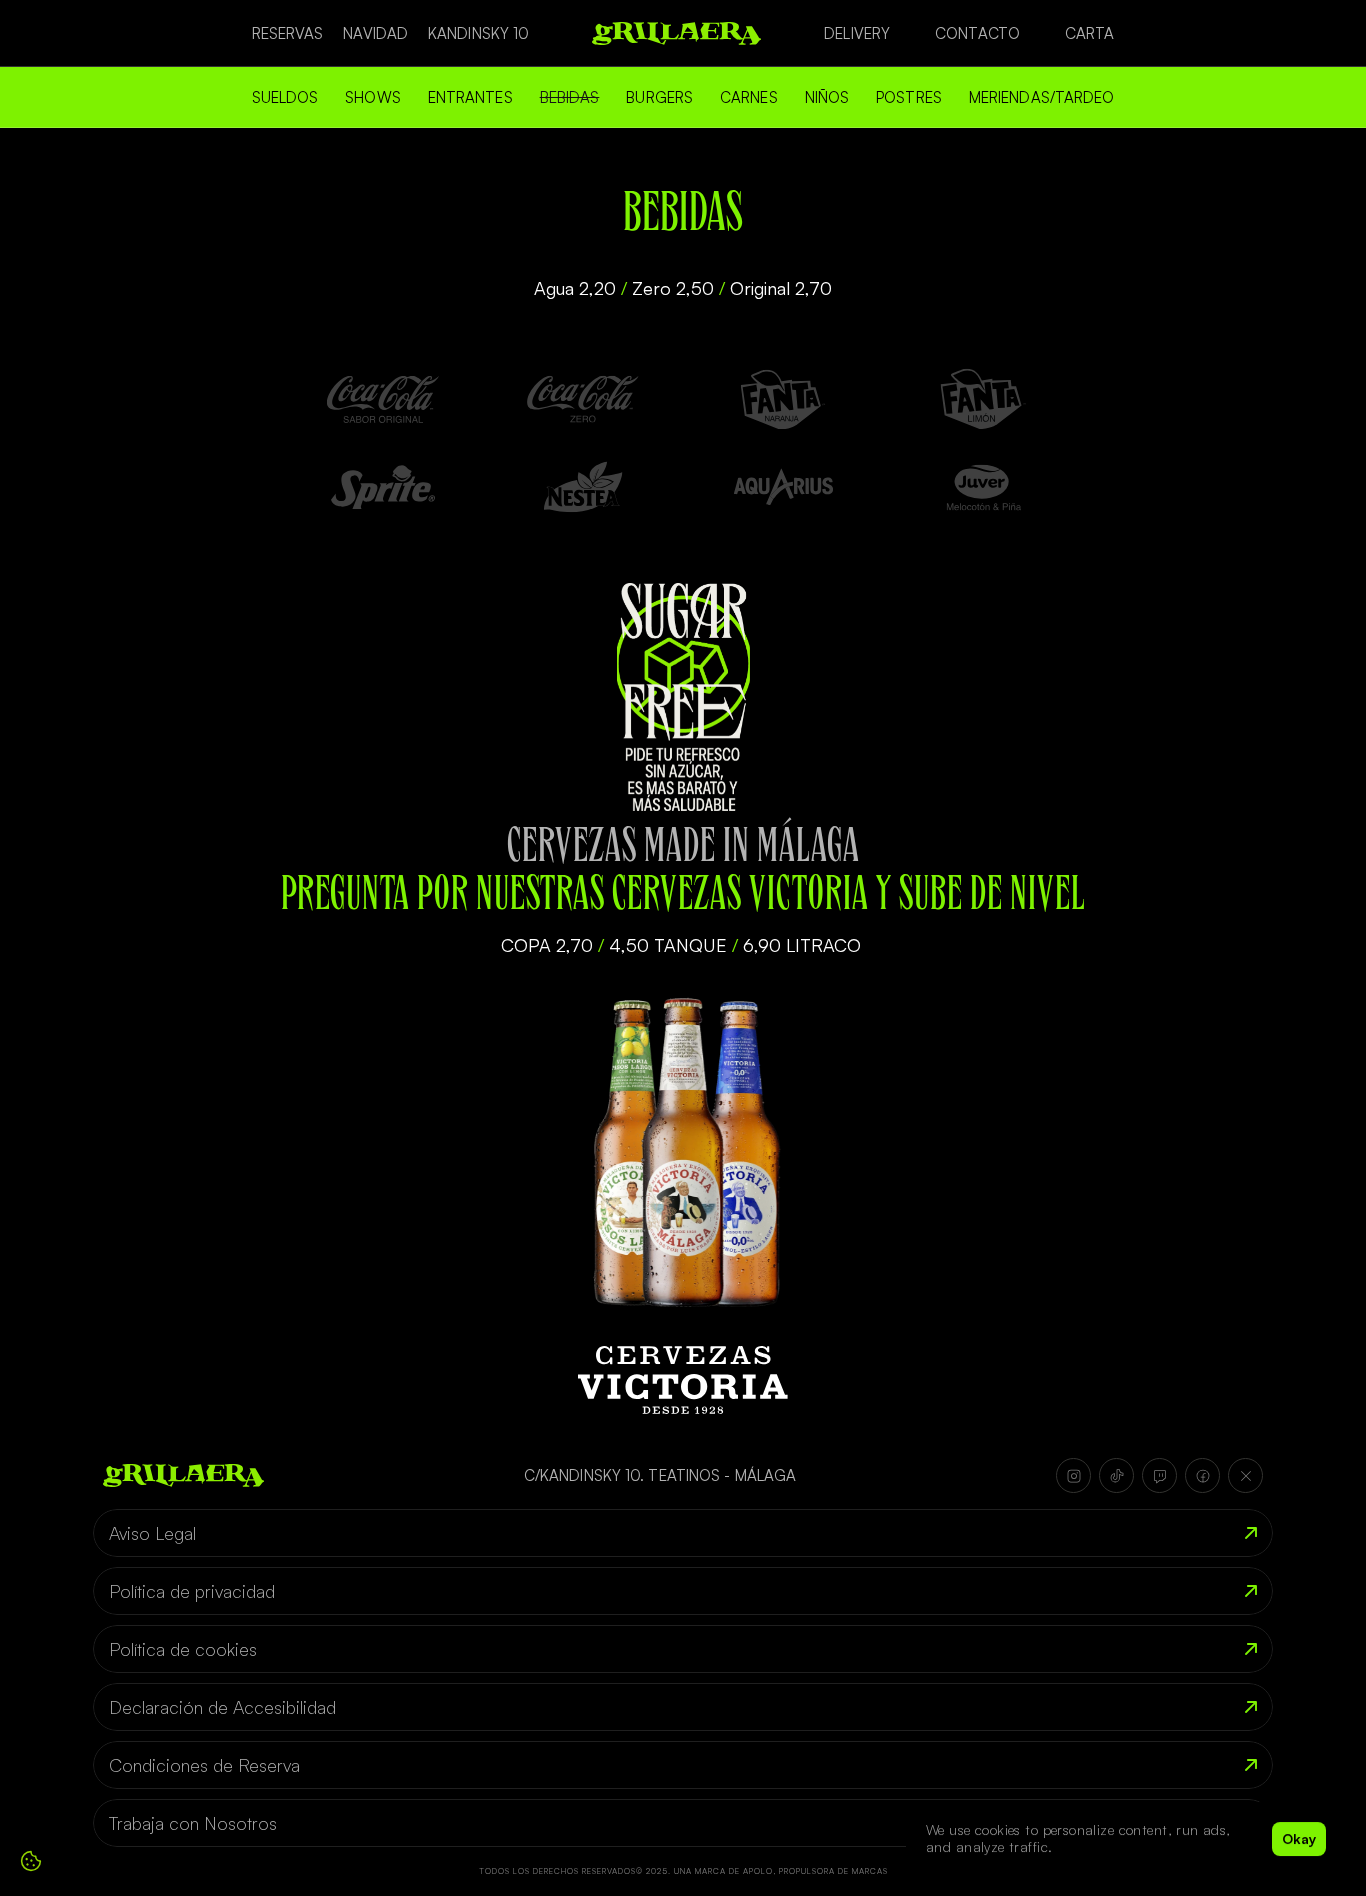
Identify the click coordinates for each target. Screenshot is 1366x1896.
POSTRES (909, 97)
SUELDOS (285, 97)
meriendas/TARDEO (1042, 97)
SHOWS (373, 97)
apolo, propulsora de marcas (815, 1871)
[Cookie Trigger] (31, 1861)
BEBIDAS (570, 97)
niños (827, 97)
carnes (749, 97)
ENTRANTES (470, 97)
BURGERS (659, 97)
